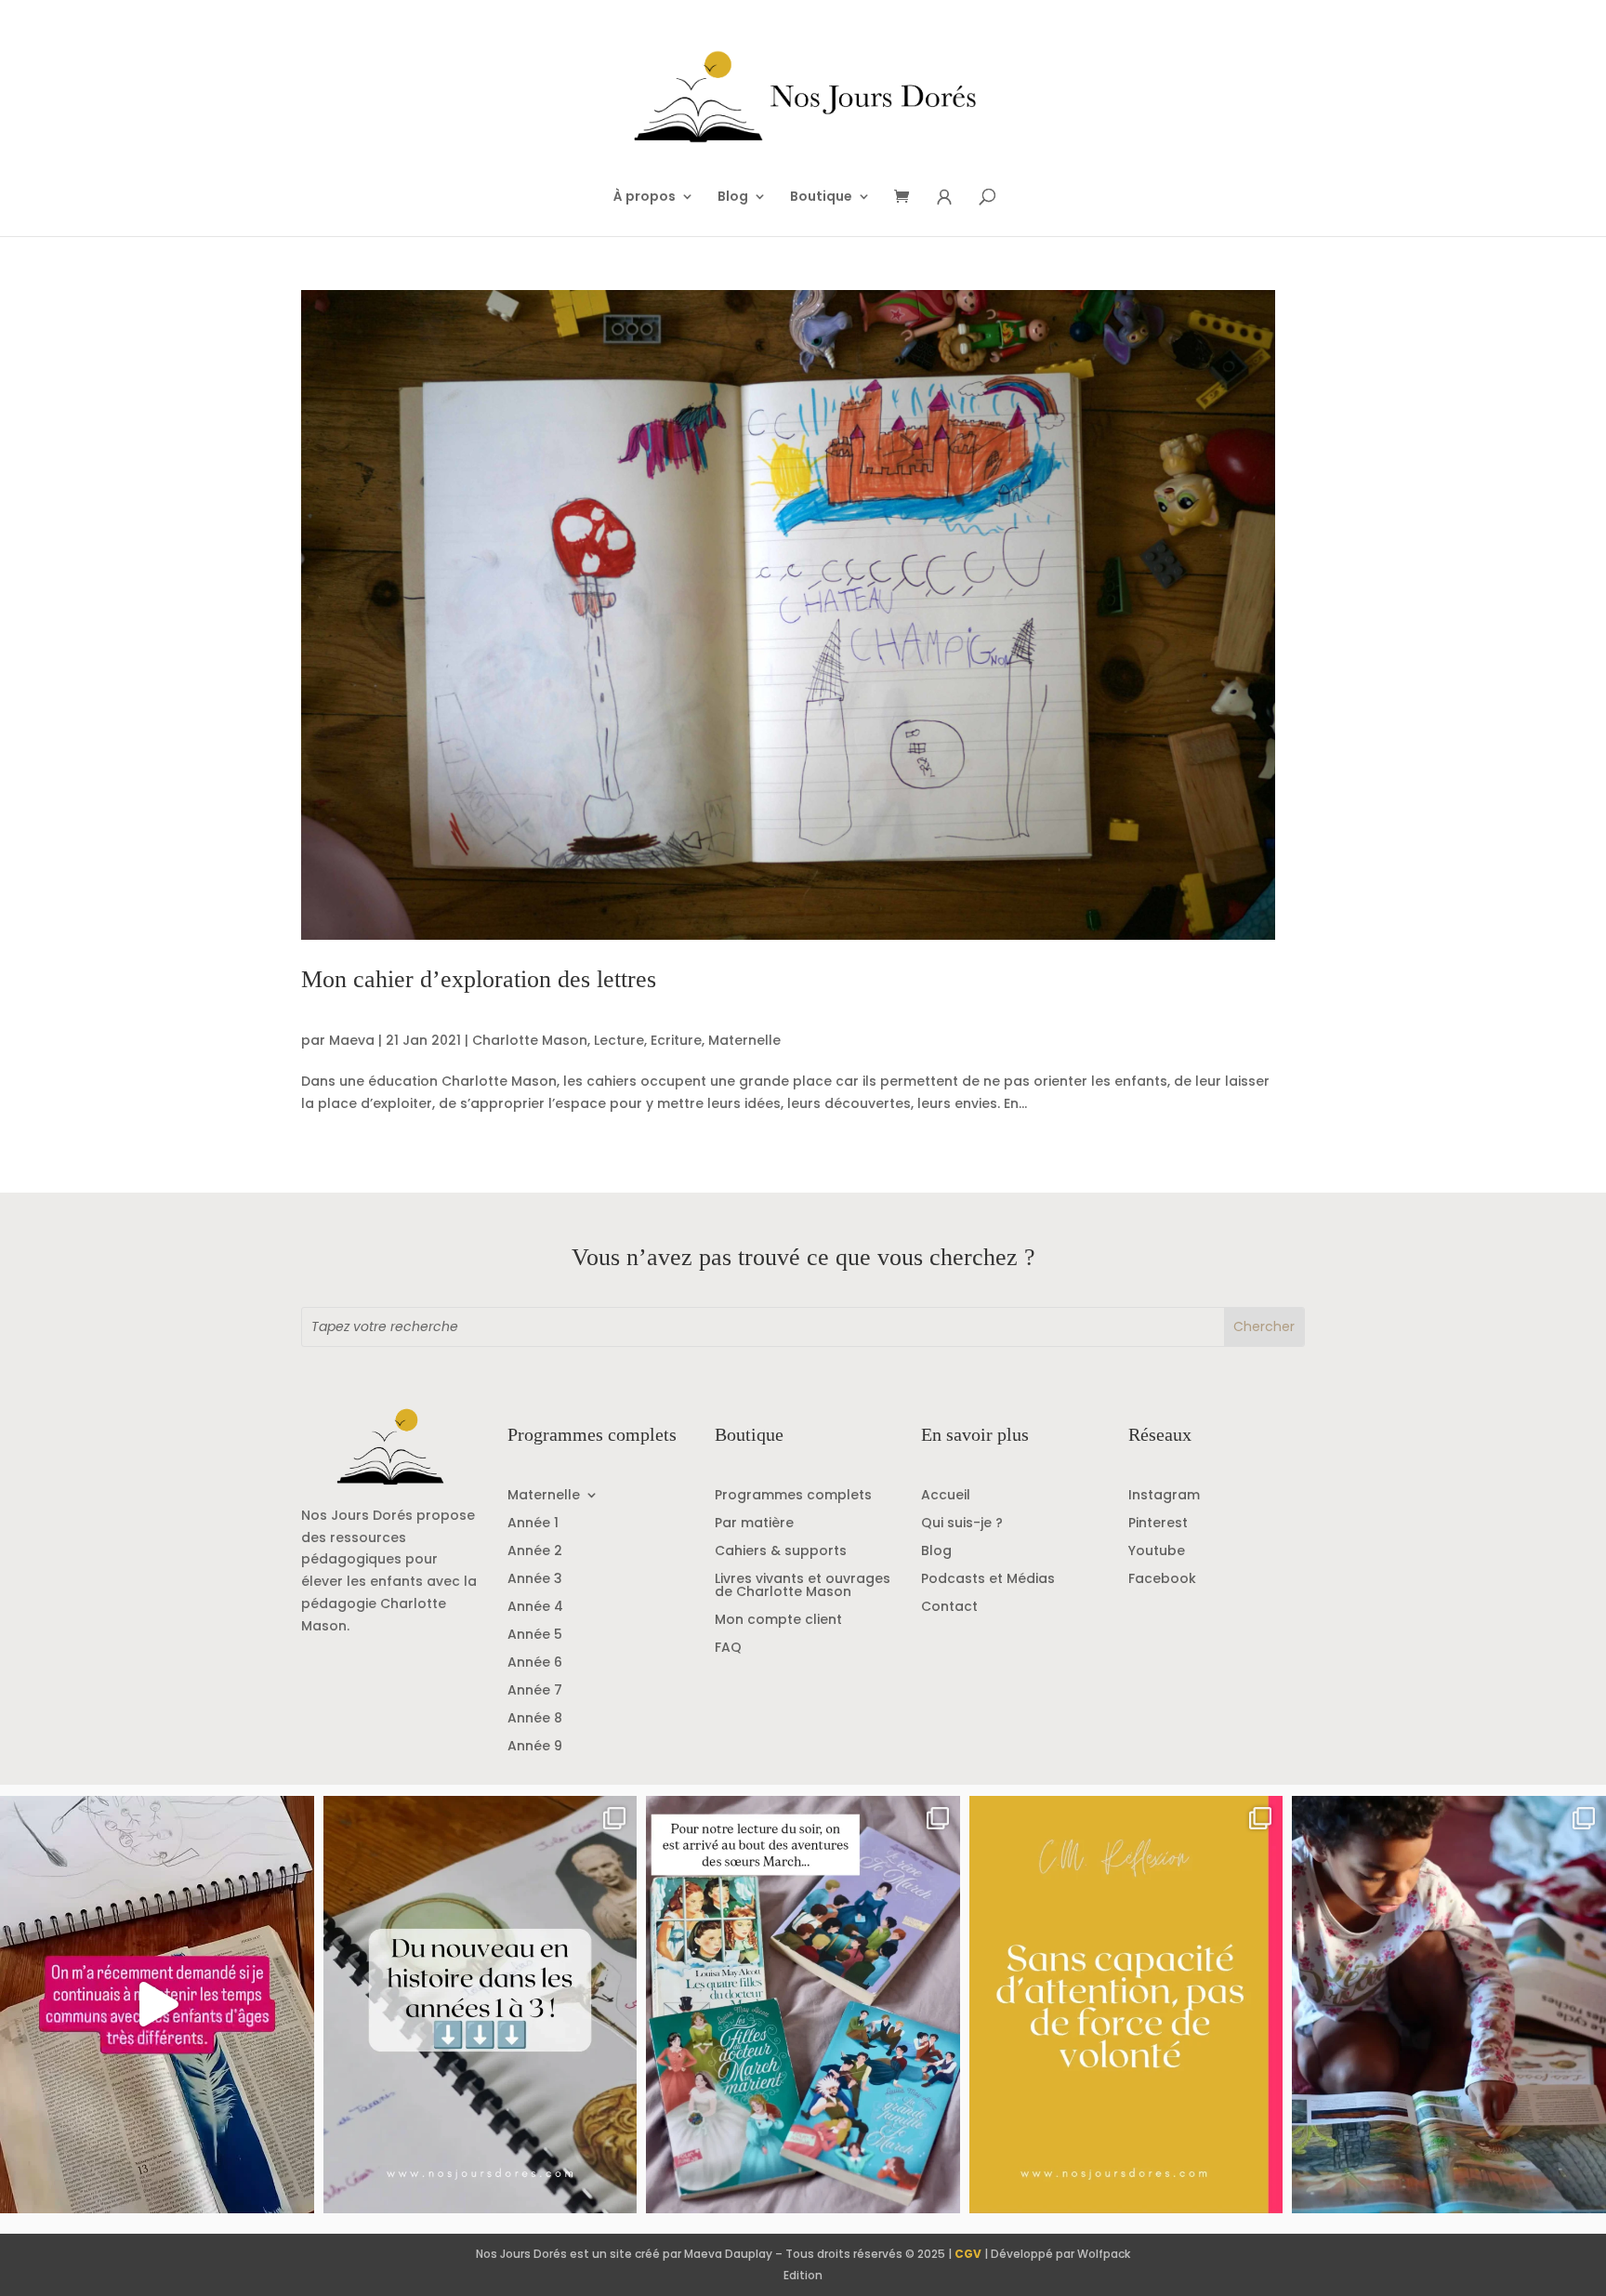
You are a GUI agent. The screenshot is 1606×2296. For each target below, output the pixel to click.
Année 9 (535, 1747)
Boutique (821, 198)
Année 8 (535, 1719)
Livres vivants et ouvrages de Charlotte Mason (803, 1586)
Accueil (946, 1496)
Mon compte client (778, 1621)
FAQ (728, 1649)
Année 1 (533, 1524)
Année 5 (535, 1636)
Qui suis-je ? (962, 1524)
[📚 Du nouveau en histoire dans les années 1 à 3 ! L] (480, 2005)
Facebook (1162, 1580)
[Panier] (908, 198)
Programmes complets (793, 1496)
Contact (949, 1608)
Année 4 (535, 1608)
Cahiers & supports (781, 1552)
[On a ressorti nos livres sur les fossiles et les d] (1449, 2005)
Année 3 (535, 1580)
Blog (733, 198)
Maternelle (744, 1040)
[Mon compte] (944, 198)
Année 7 (535, 1691)
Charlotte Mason (530, 1040)
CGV (968, 2254)
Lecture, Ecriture (648, 1040)
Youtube (1157, 1552)
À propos (645, 198)
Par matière (754, 1524)
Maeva (352, 1040)
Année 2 (535, 1552)
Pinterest (1158, 1524)
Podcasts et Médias (988, 1580)
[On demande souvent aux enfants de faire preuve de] (1126, 2005)
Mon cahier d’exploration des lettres (479, 979)
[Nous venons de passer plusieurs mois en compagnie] (803, 2005)
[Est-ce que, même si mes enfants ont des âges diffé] (157, 2005)
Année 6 (535, 1663)
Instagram (1164, 1496)
